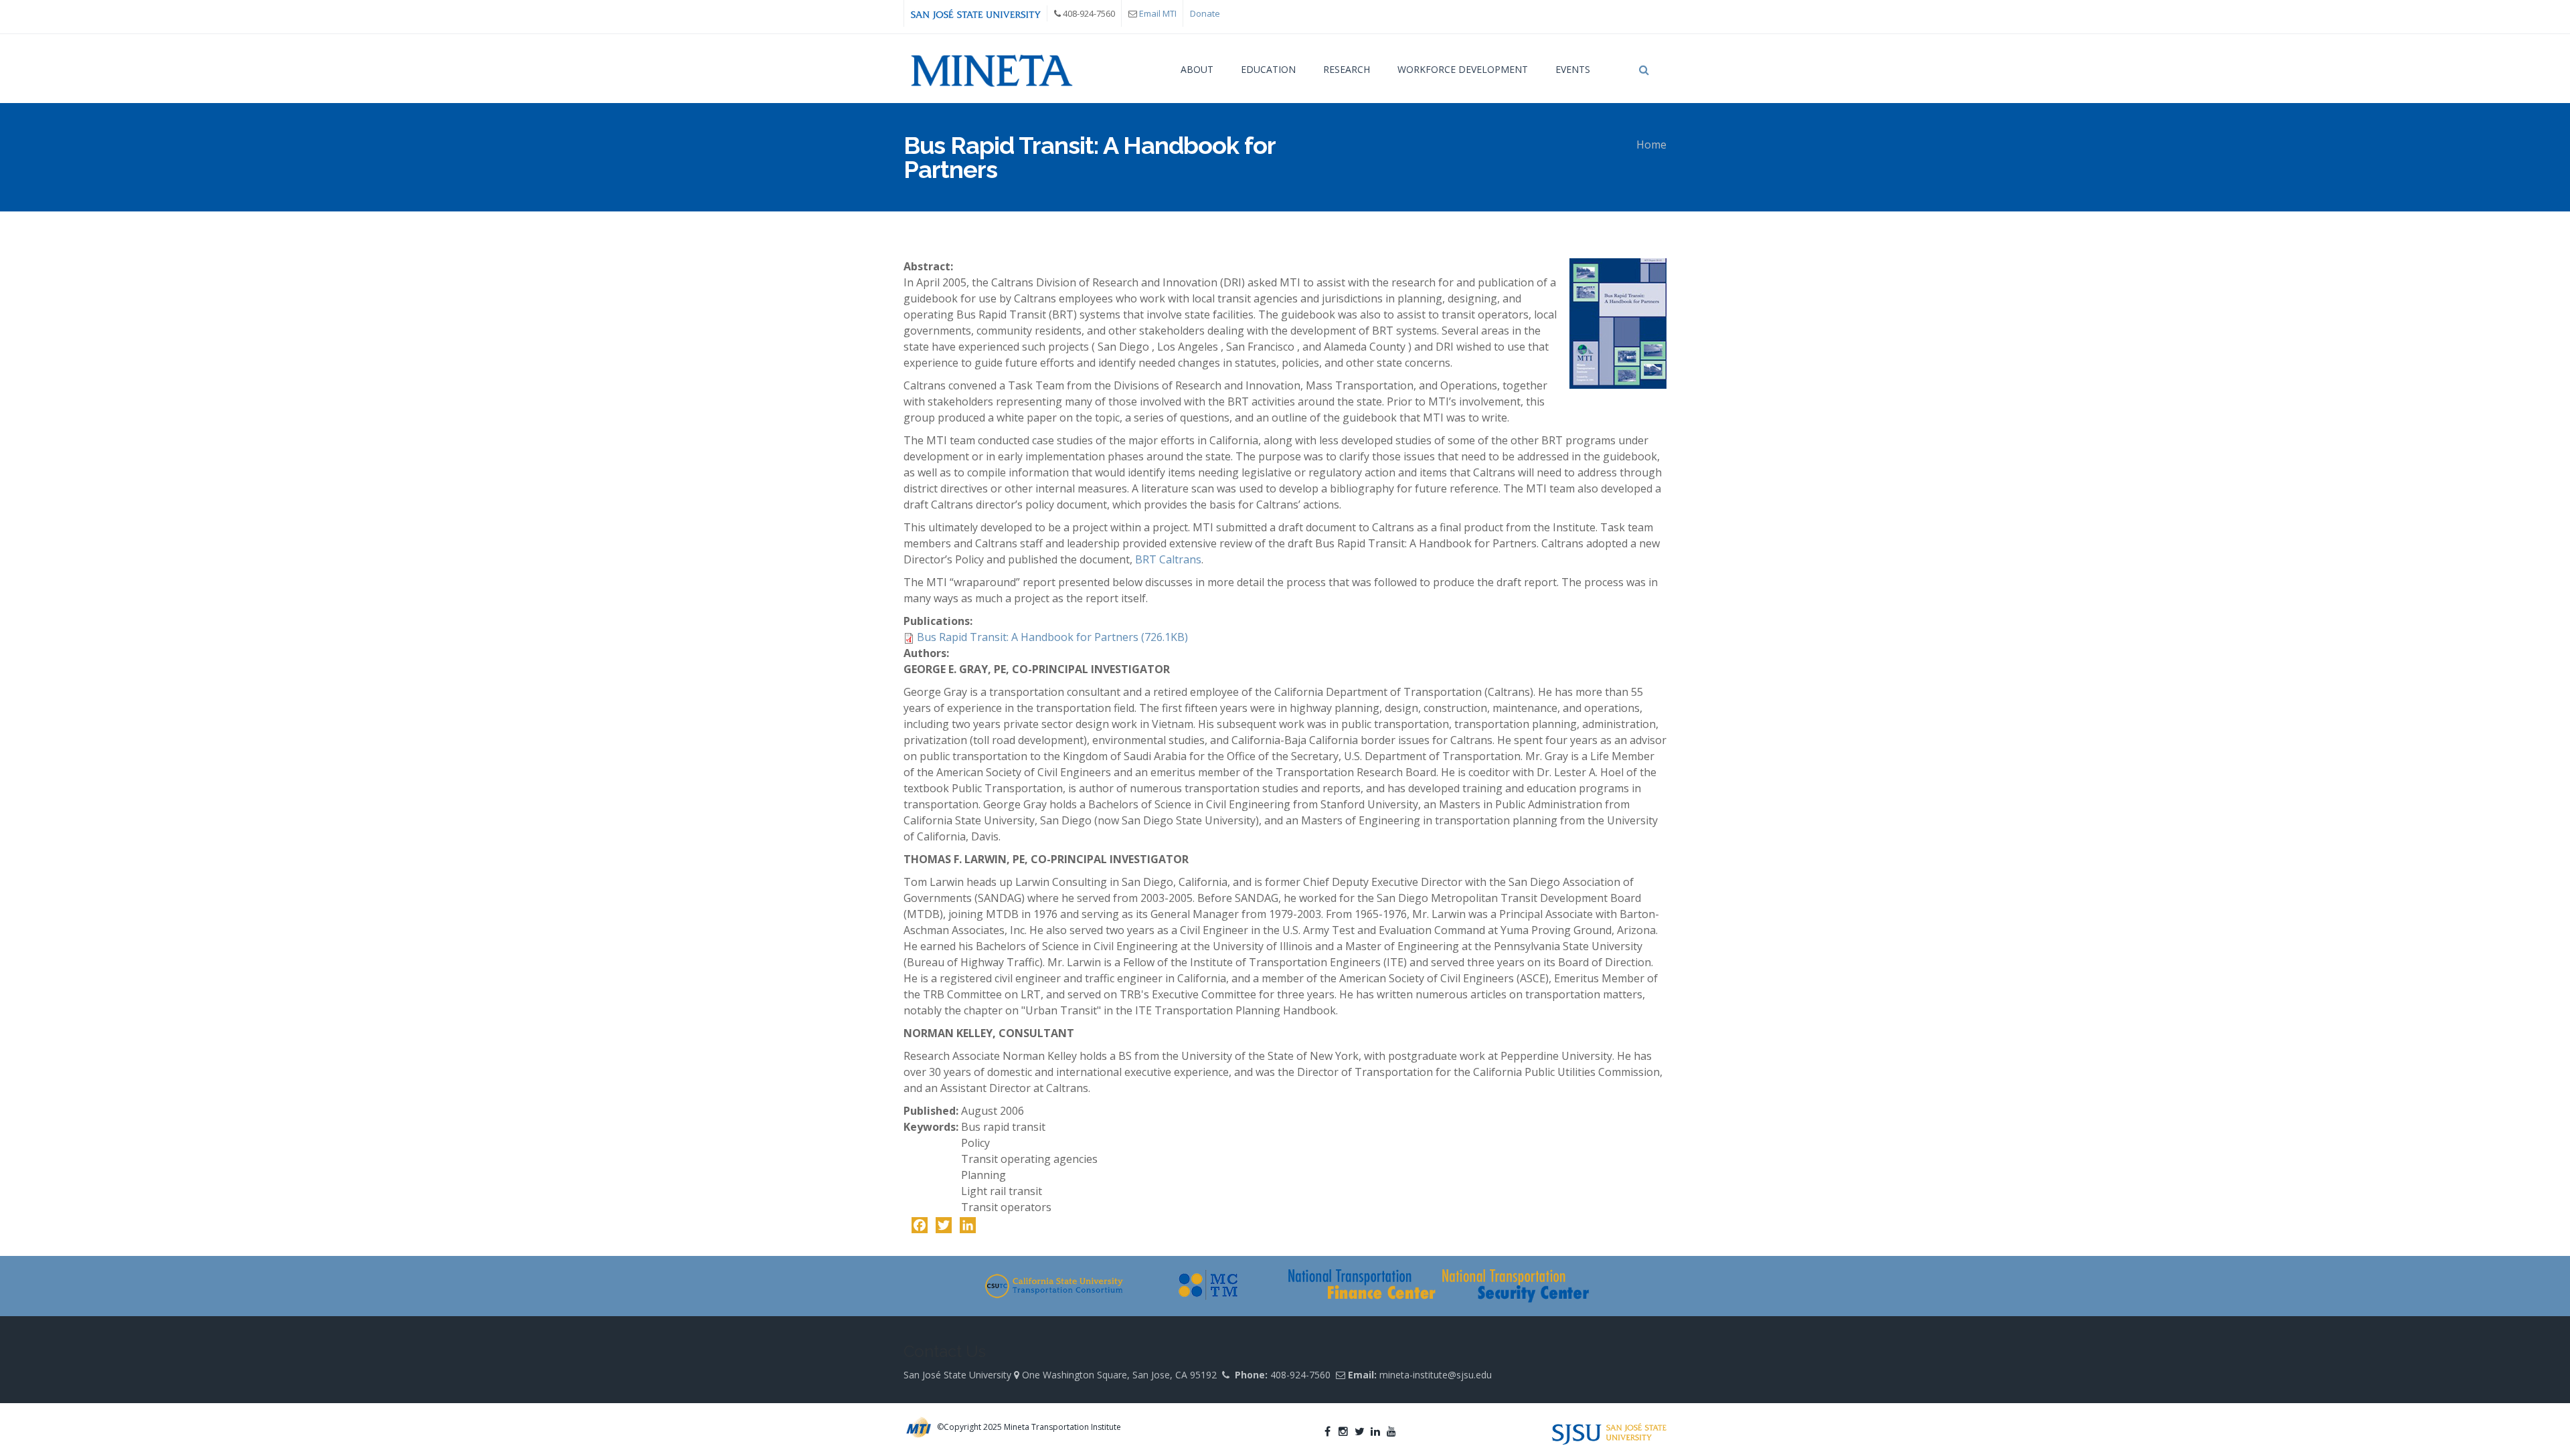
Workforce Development (1463, 69)
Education (1268, 69)
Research (1347, 69)
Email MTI (1158, 13)
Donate (1205, 13)
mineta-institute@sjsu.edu (1436, 1375)
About (1197, 69)
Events (1573, 69)
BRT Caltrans (1168, 559)
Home (1651, 145)
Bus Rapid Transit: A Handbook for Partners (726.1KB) (1052, 637)
